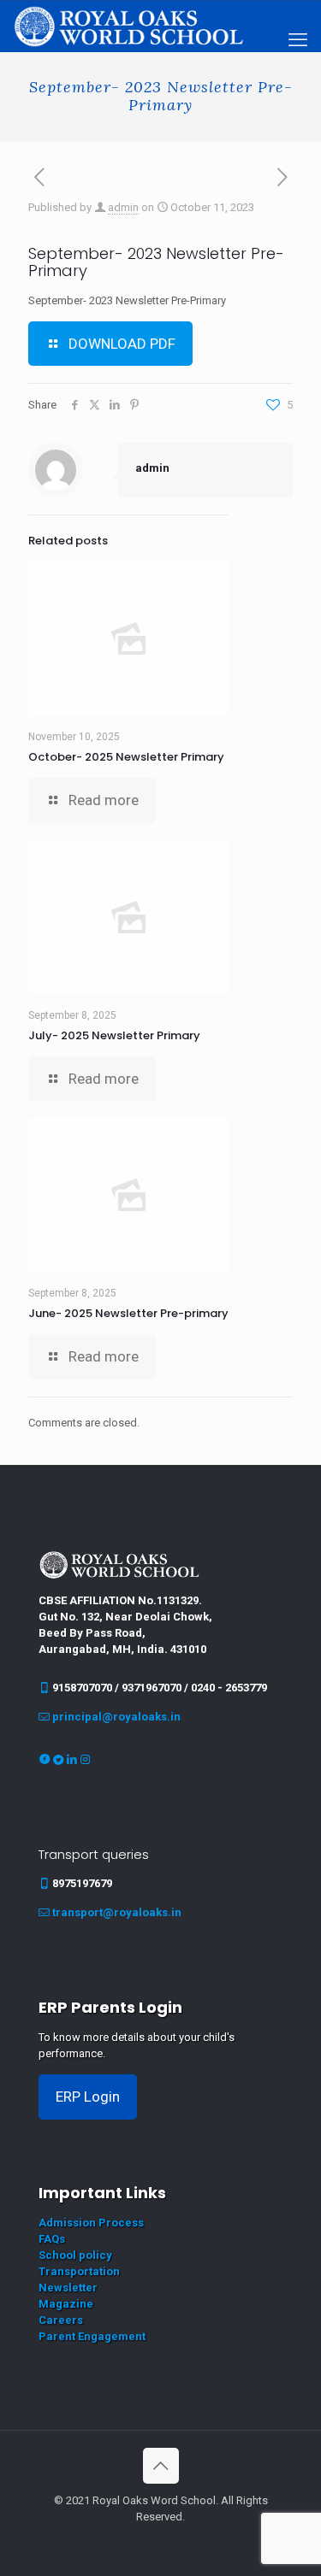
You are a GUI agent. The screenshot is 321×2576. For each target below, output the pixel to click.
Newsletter (68, 2288)
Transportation (79, 2271)
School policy (75, 2255)
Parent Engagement (92, 2336)
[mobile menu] (298, 40)
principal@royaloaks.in (116, 1717)
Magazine (66, 2304)
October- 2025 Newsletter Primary (126, 757)
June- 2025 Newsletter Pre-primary (128, 1313)
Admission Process (91, 2223)
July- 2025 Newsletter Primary (114, 1035)
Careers (61, 2320)
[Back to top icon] (161, 2466)
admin (123, 207)
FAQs (52, 2239)
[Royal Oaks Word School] (129, 26)
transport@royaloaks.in (117, 1912)
